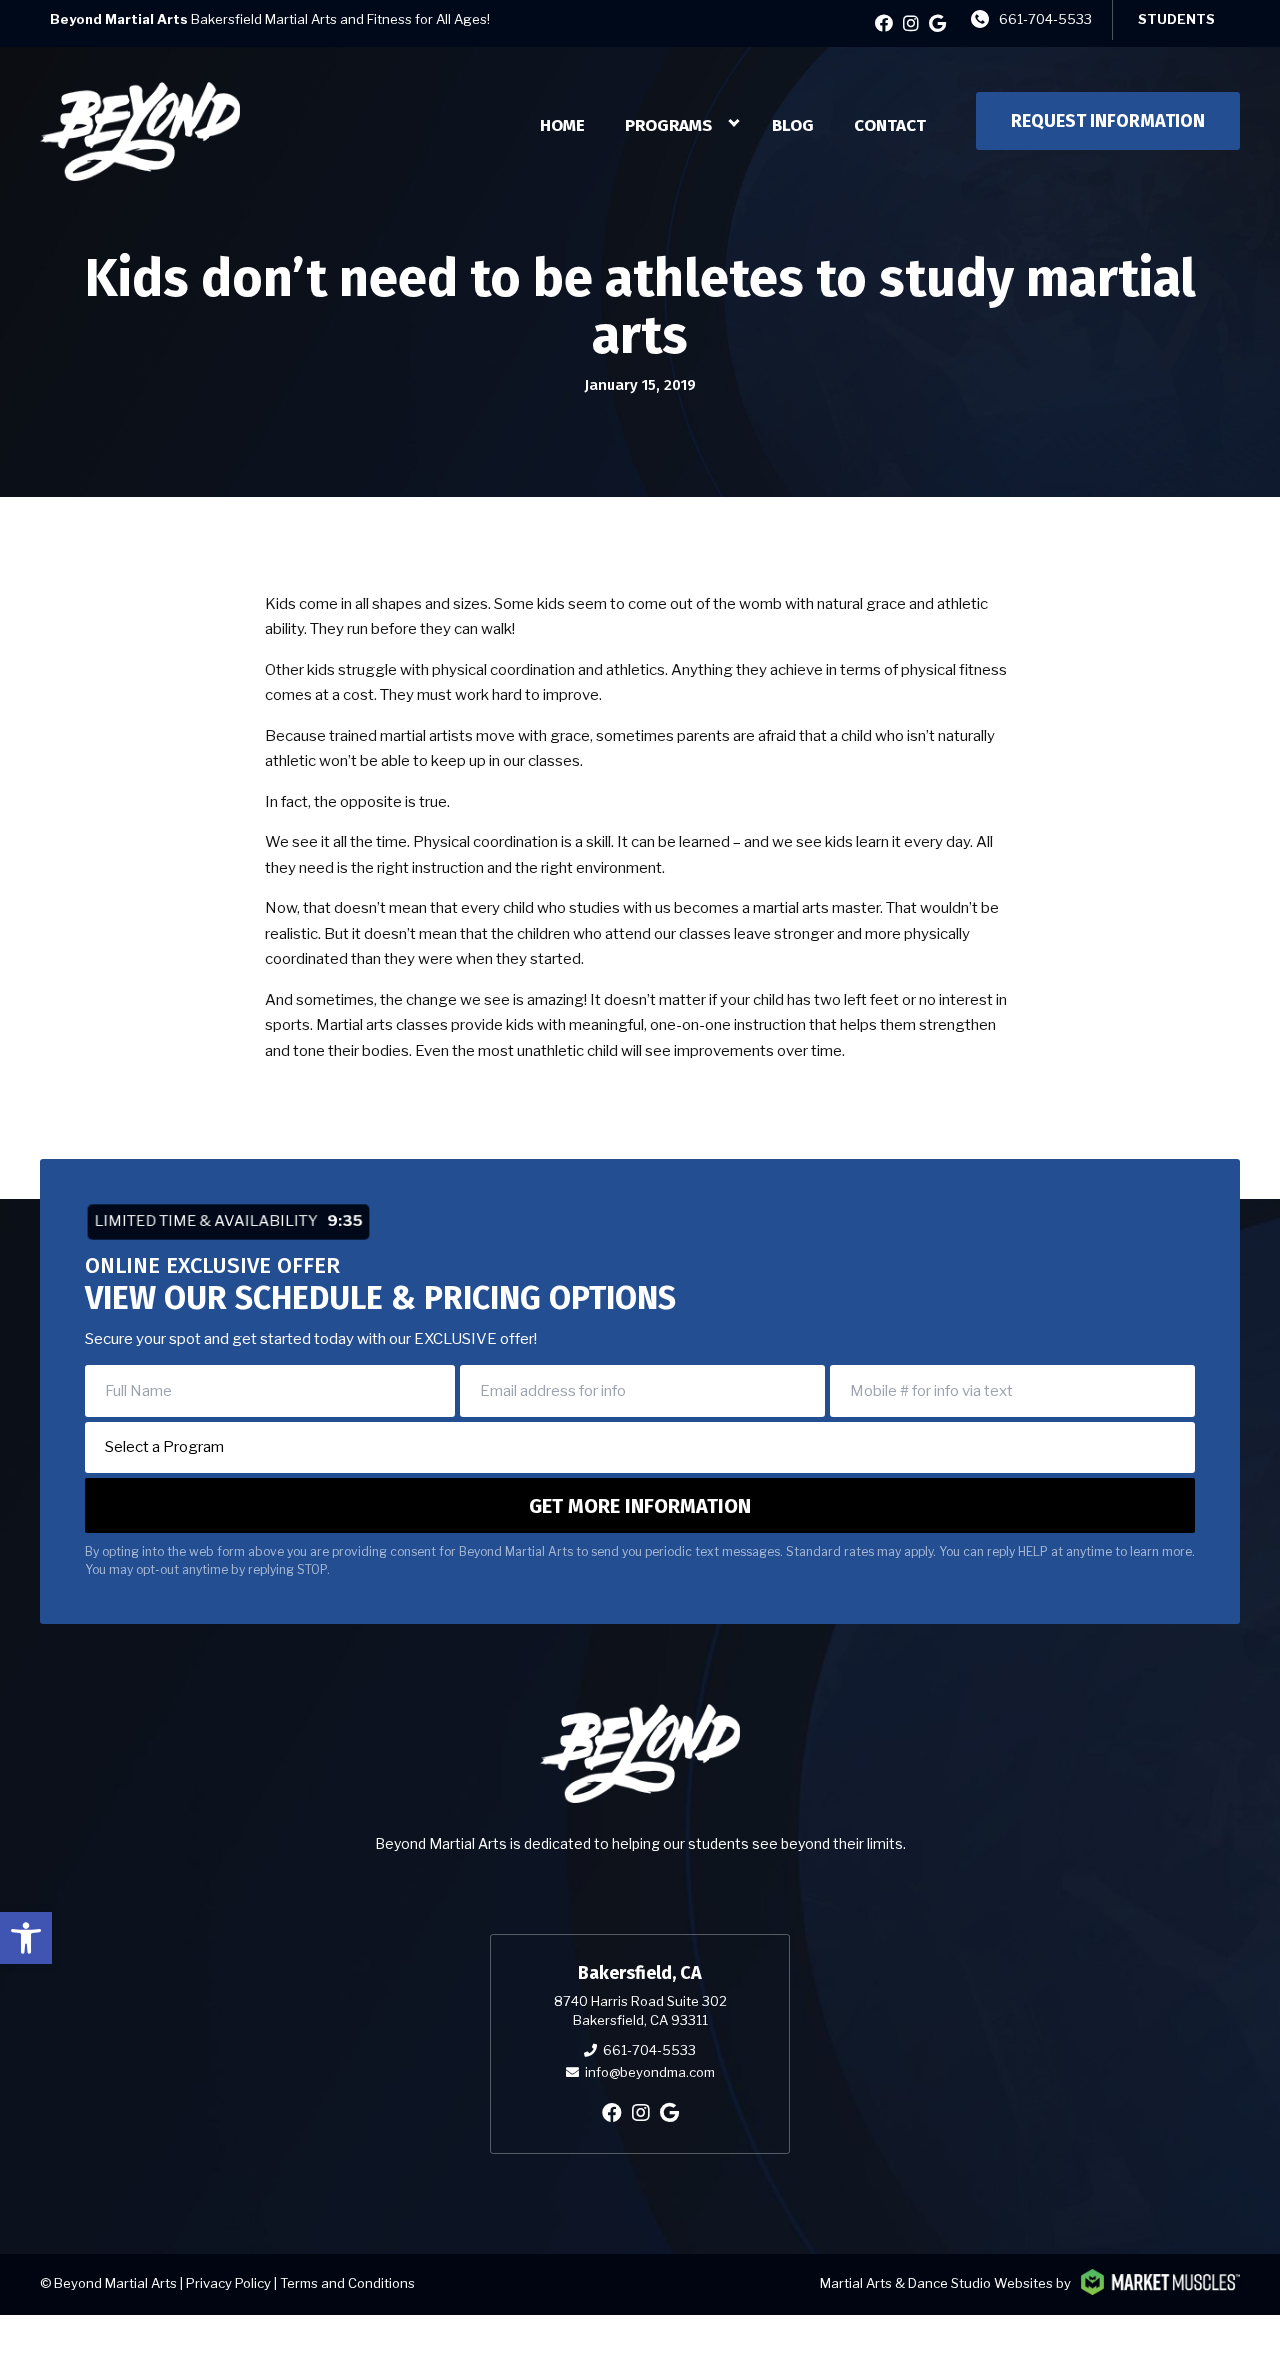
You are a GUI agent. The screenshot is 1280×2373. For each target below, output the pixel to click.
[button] (26, 1938)
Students (1176, 19)
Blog (793, 125)
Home (562, 125)
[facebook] (884, 23)
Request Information (1108, 121)
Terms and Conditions (347, 2283)
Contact (890, 125)
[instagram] (911, 23)
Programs (668, 125)
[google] (937, 23)
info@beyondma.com (650, 2072)
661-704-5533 (1045, 19)
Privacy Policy (228, 2283)
